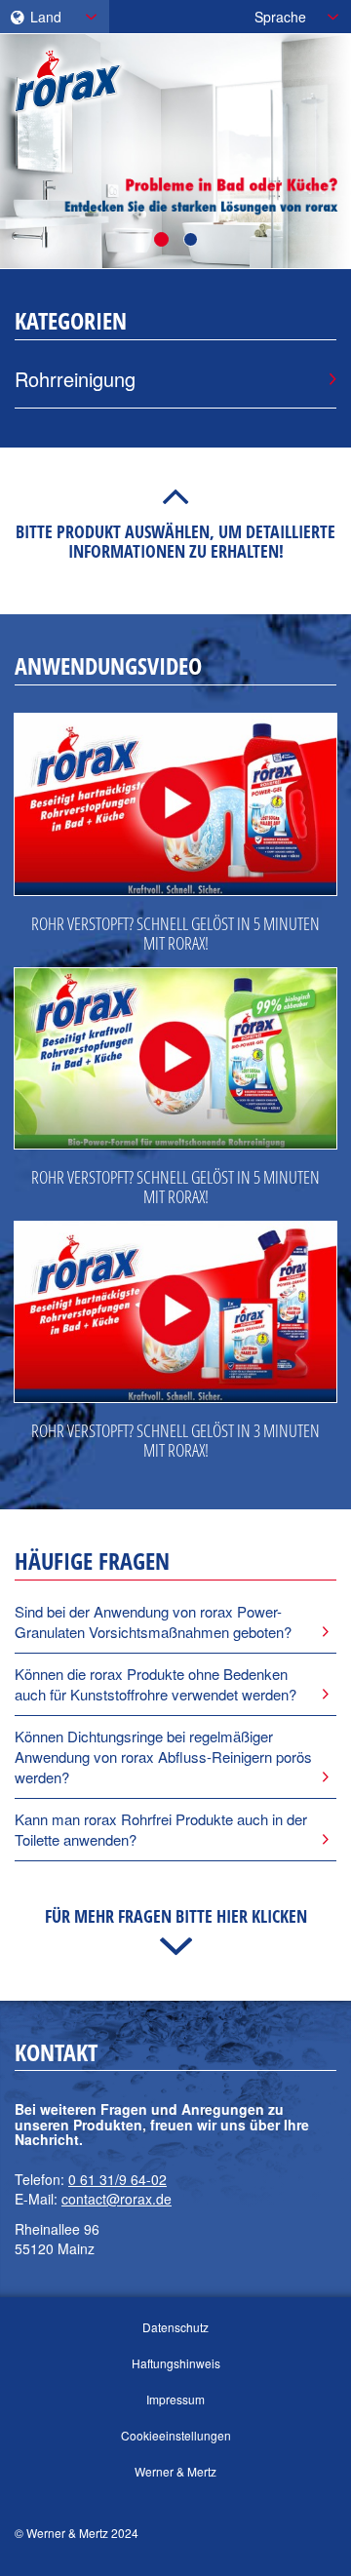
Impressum (175, 2399)
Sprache (280, 17)
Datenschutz (175, 2327)
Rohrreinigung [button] (75, 379)
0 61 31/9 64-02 (117, 2179)
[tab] (175, 1622)
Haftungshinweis (176, 2363)
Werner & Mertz (175, 2471)
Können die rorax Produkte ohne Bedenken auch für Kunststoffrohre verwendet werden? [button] (156, 1684)
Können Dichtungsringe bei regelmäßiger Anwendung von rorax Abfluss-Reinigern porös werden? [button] (163, 1757)
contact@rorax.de (117, 2199)
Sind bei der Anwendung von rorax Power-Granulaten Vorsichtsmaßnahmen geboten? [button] (153, 1621)
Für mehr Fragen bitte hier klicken (176, 1916)
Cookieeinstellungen (176, 2435)
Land (44, 17)
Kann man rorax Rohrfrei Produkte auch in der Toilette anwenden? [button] (161, 1829)
